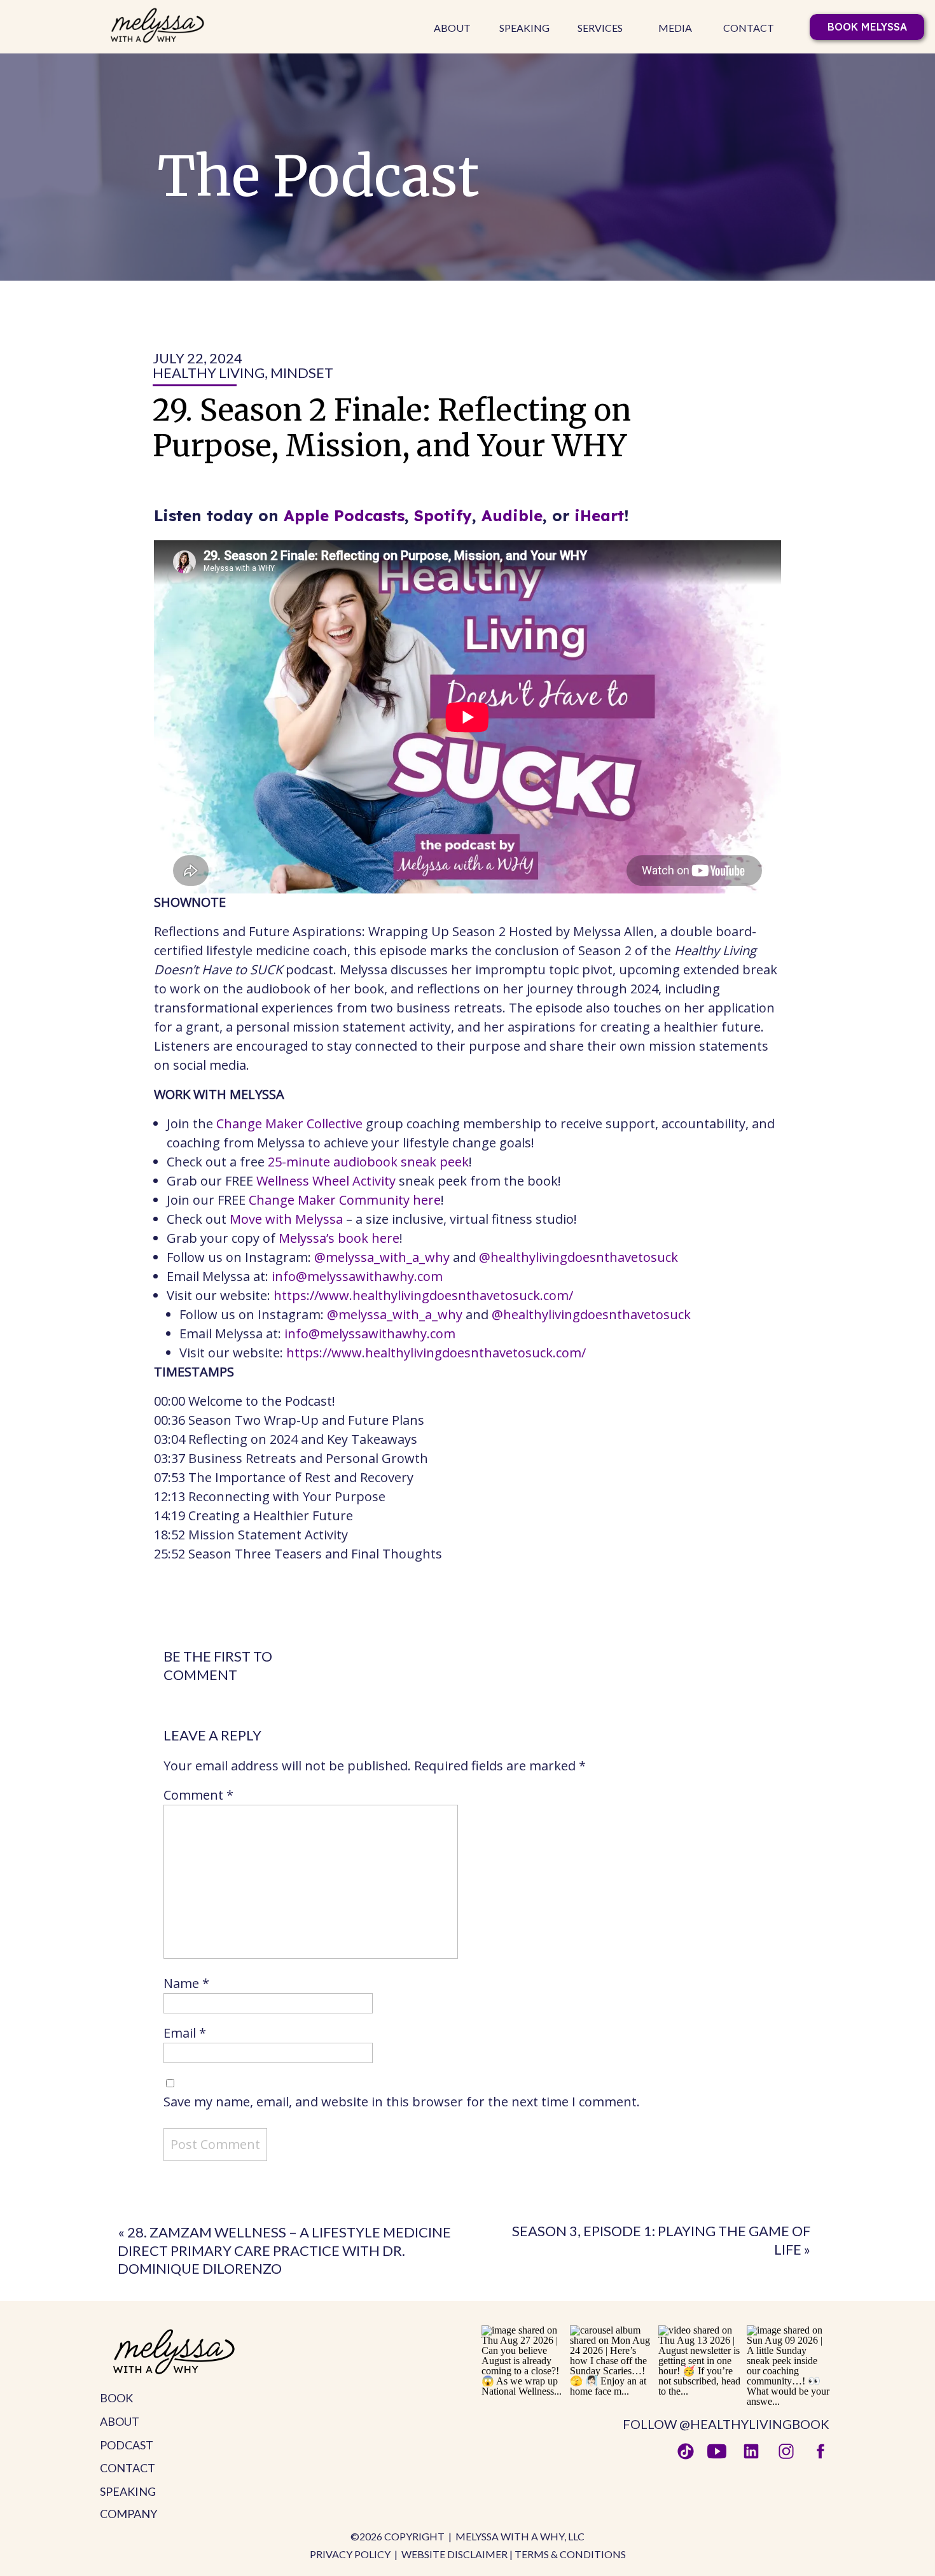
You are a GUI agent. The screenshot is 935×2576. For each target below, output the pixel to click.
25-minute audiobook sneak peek (368, 1162)
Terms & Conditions (570, 2554)
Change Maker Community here (345, 1200)
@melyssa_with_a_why (382, 1257)
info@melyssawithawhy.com (357, 1276)
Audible (512, 515)
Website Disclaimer (454, 2554)
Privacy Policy (350, 2554)
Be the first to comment (218, 1665)
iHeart (599, 515)
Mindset (302, 373)
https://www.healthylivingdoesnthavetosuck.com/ (423, 1295)
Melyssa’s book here (339, 1238)
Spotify (443, 515)
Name (186, 1983)
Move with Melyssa (286, 1219)
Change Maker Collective (289, 1123)
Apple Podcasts (344, 515)
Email (185, 2033)
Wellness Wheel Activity (326, 1181)
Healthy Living (209, 373)
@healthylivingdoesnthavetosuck (578, 1257)
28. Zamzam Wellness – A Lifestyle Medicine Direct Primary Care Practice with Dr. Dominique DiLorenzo (284, 2250)
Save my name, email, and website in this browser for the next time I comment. (402, 2102)
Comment (198, 1795)
